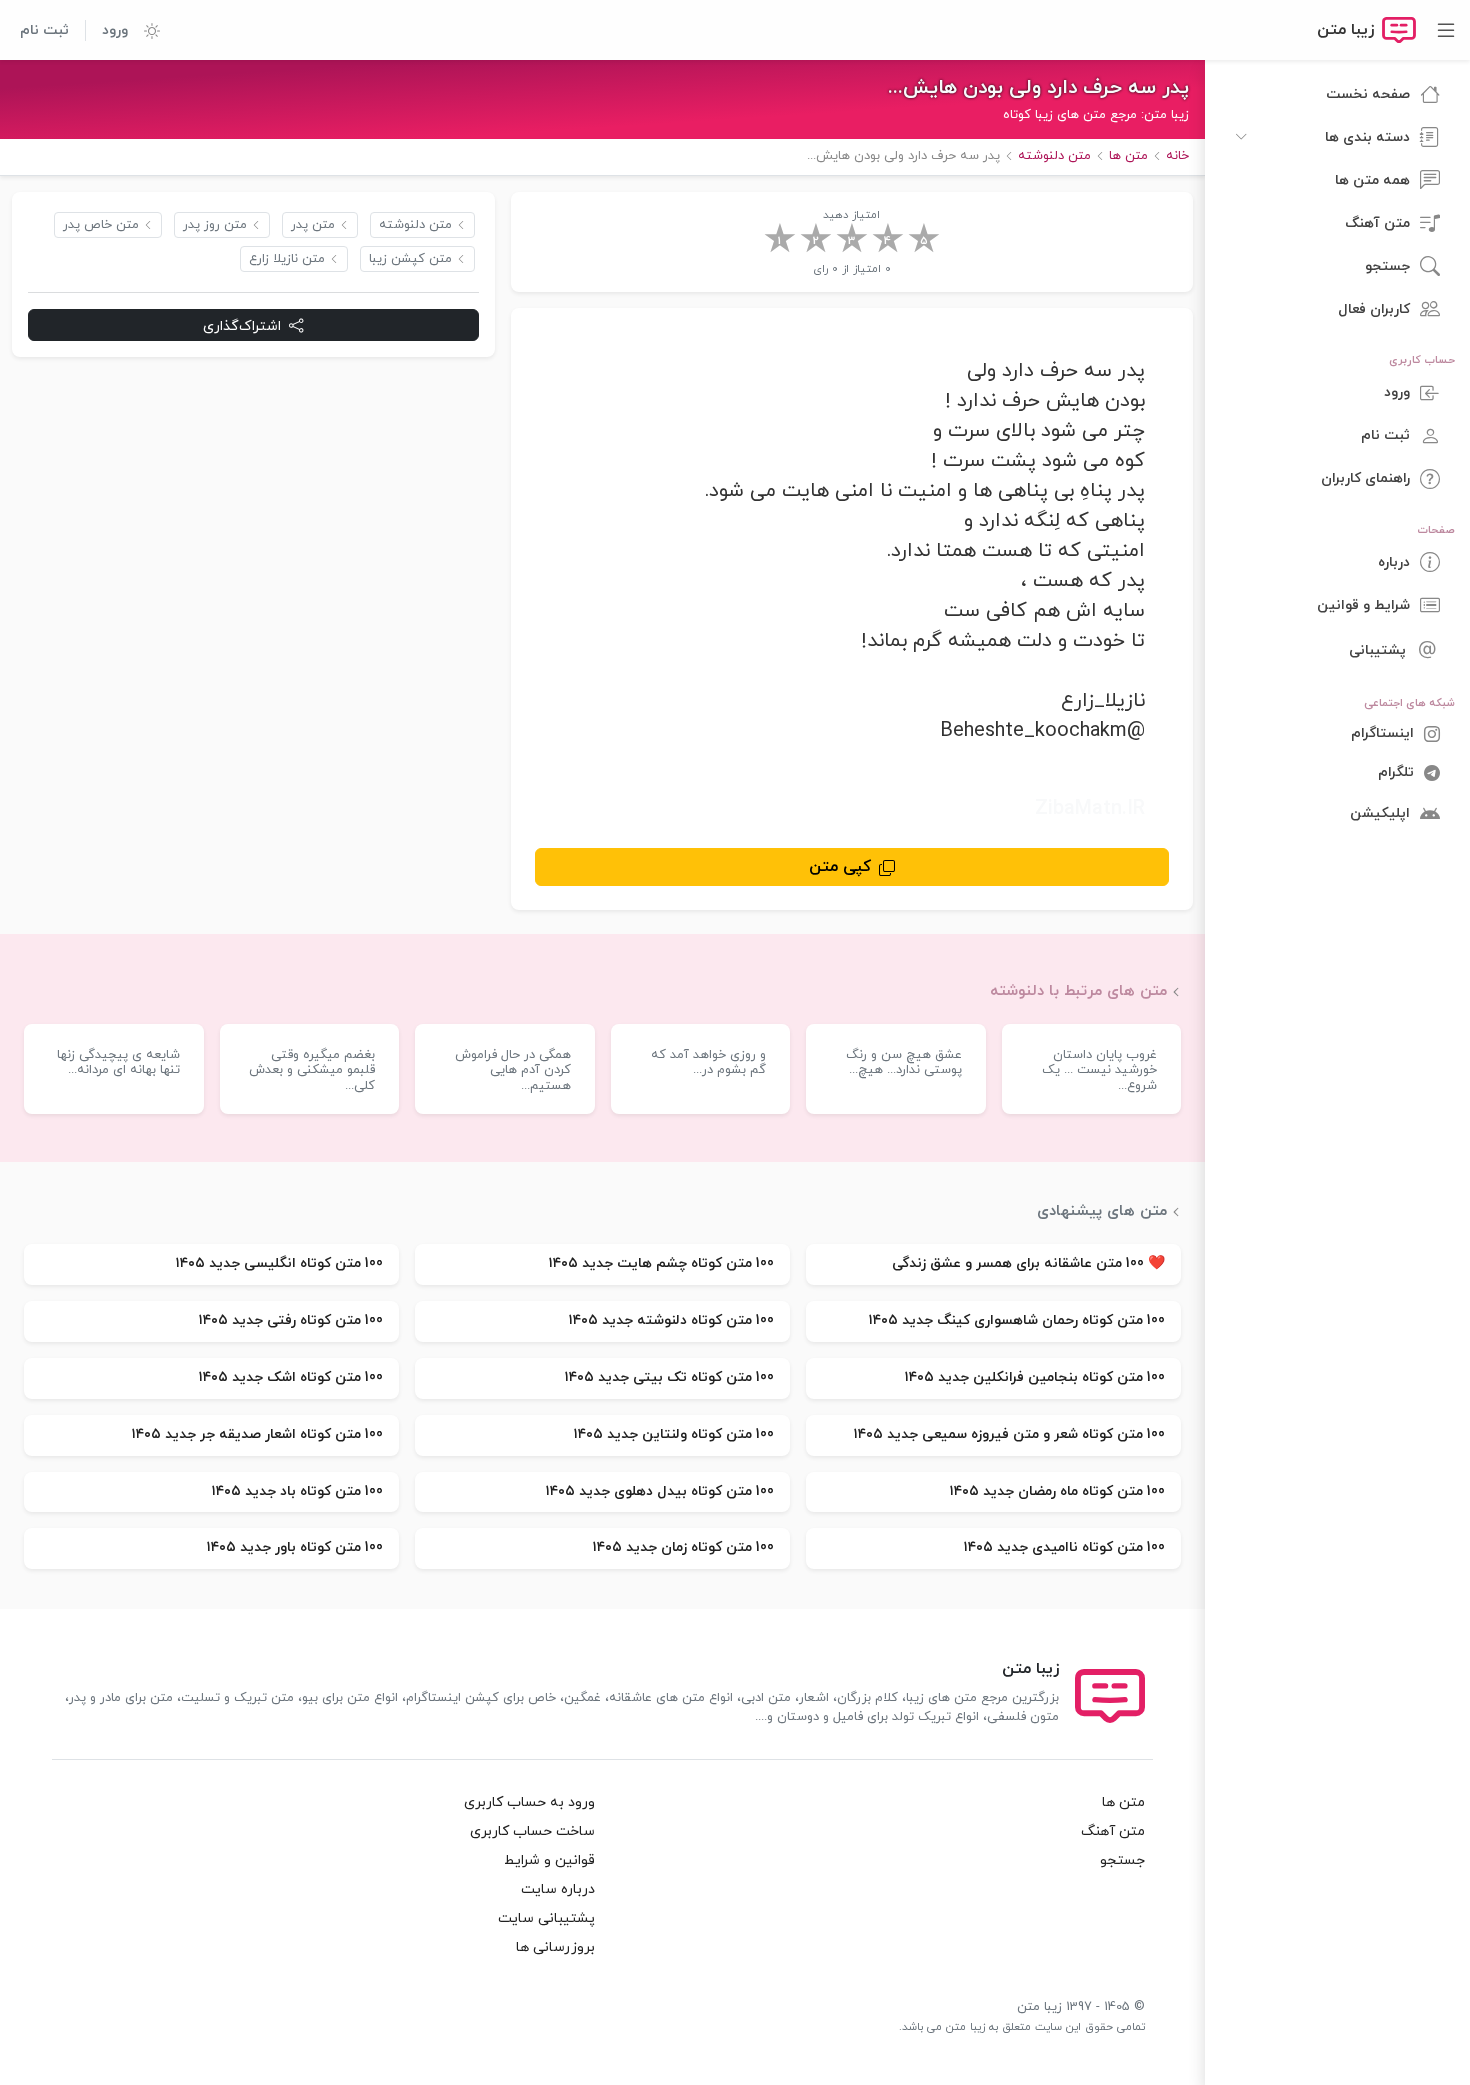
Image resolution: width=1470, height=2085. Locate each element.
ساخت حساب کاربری (532, 1831)
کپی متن (840, 867)
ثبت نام (44, 30)
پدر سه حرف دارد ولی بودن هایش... (1038, 88)
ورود (115, 30)
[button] (144, 30)
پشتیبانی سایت (546, 1918)
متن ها (1123, 1802)
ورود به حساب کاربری (529, 1802)
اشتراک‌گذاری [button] (242, 325)
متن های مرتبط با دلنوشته (1078, 991)
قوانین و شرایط (549, 1860)
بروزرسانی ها (555, 1947)
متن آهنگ (1113, 1831)
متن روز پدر (215, 225)
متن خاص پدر (101, 225)
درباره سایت (558, 1889)
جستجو (1122, 1860)
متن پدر (313, 225)
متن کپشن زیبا (410, 259)
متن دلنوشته (415, 225)
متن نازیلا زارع (287, 259)
